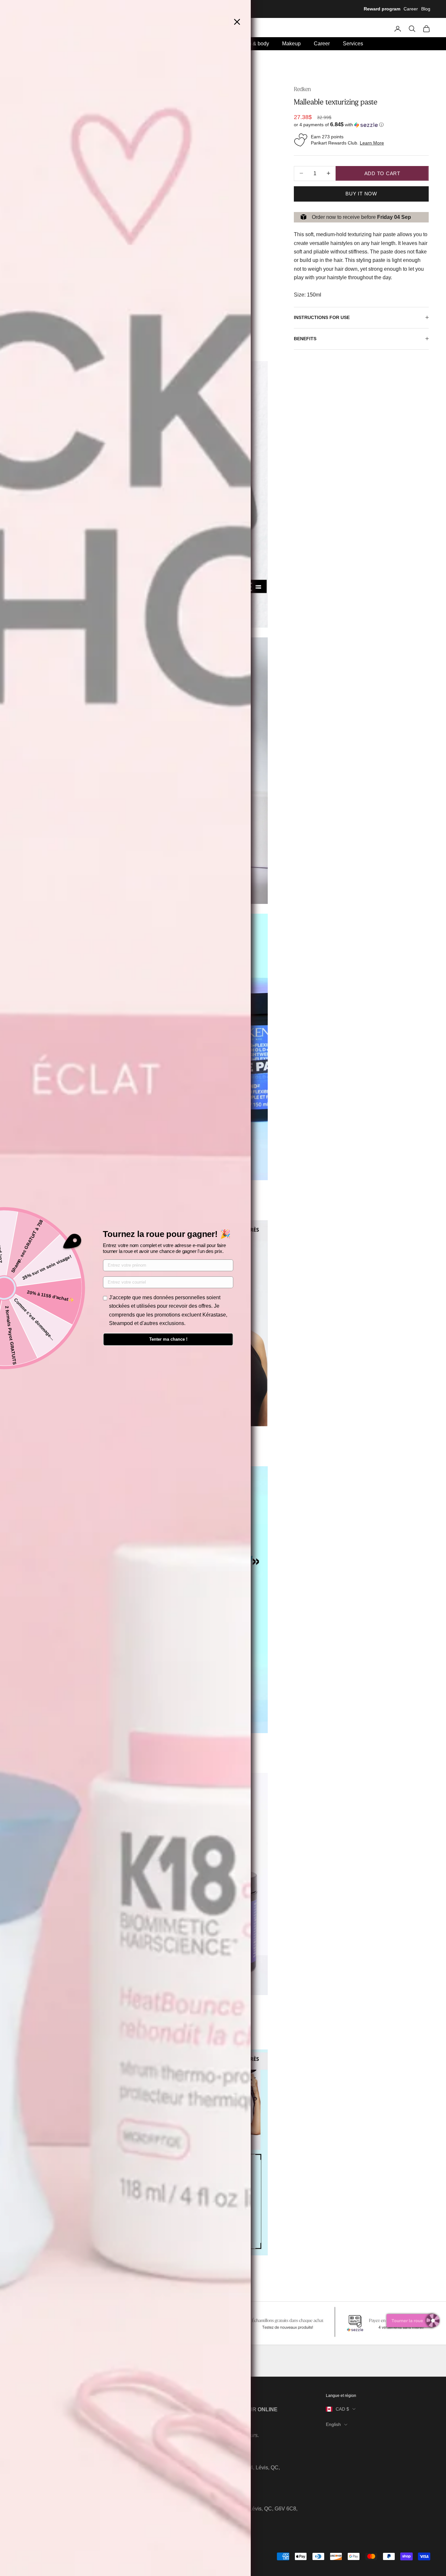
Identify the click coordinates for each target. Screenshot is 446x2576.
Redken (302, 89)
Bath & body (255, 44)
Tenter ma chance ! (168, 1339)
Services (353, 44)
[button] (361, 125)
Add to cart (382, 173)
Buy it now (361, 193)
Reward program (382, 9)
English (333, 2424)
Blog (426, 9)
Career (411, 9)
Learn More (372, 143)
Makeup (291, 44)
